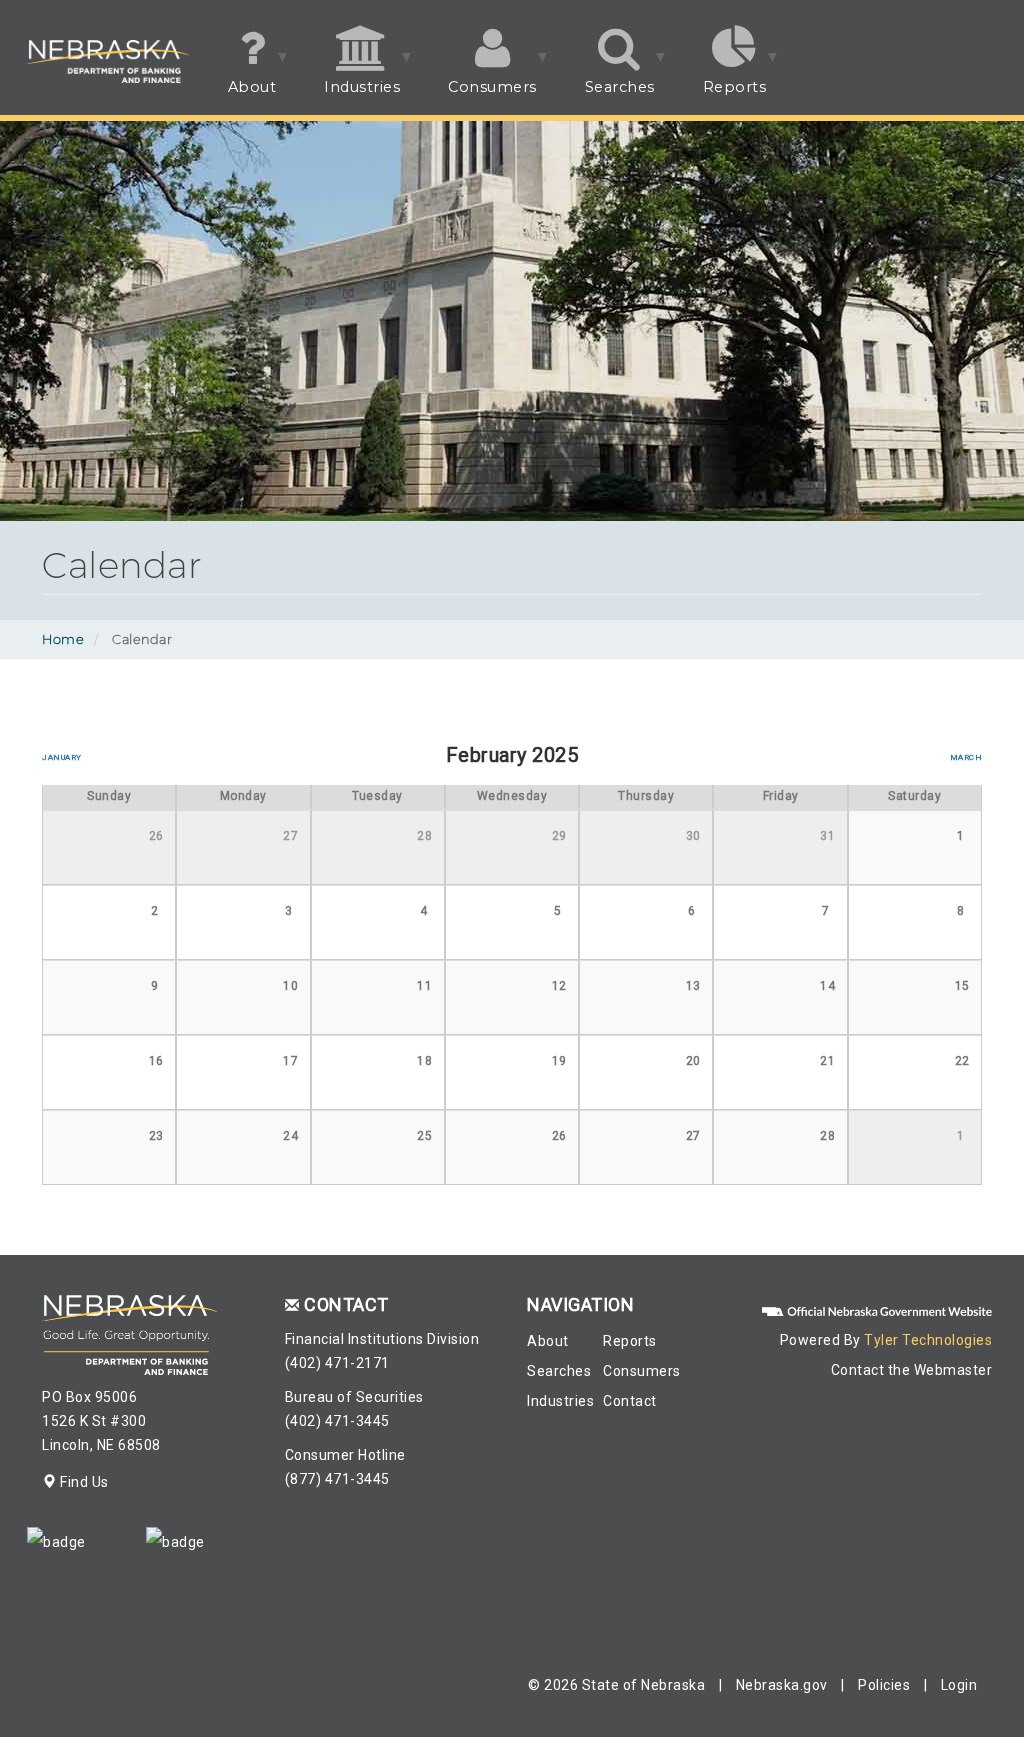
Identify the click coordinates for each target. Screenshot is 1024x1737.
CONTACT (346, 1304)
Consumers (480, 96)
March (966, 757)
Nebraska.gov (782, 1685)
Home (63, 639)
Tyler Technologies (928, 1340)
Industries (350, 96)
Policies (884, 1685)
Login (959, 1685)
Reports (723, 96)
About (240, 96)
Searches (608, 96)
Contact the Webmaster (912, 1370)
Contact (630, 1401)
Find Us (83, 1482)
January (62, 757)
